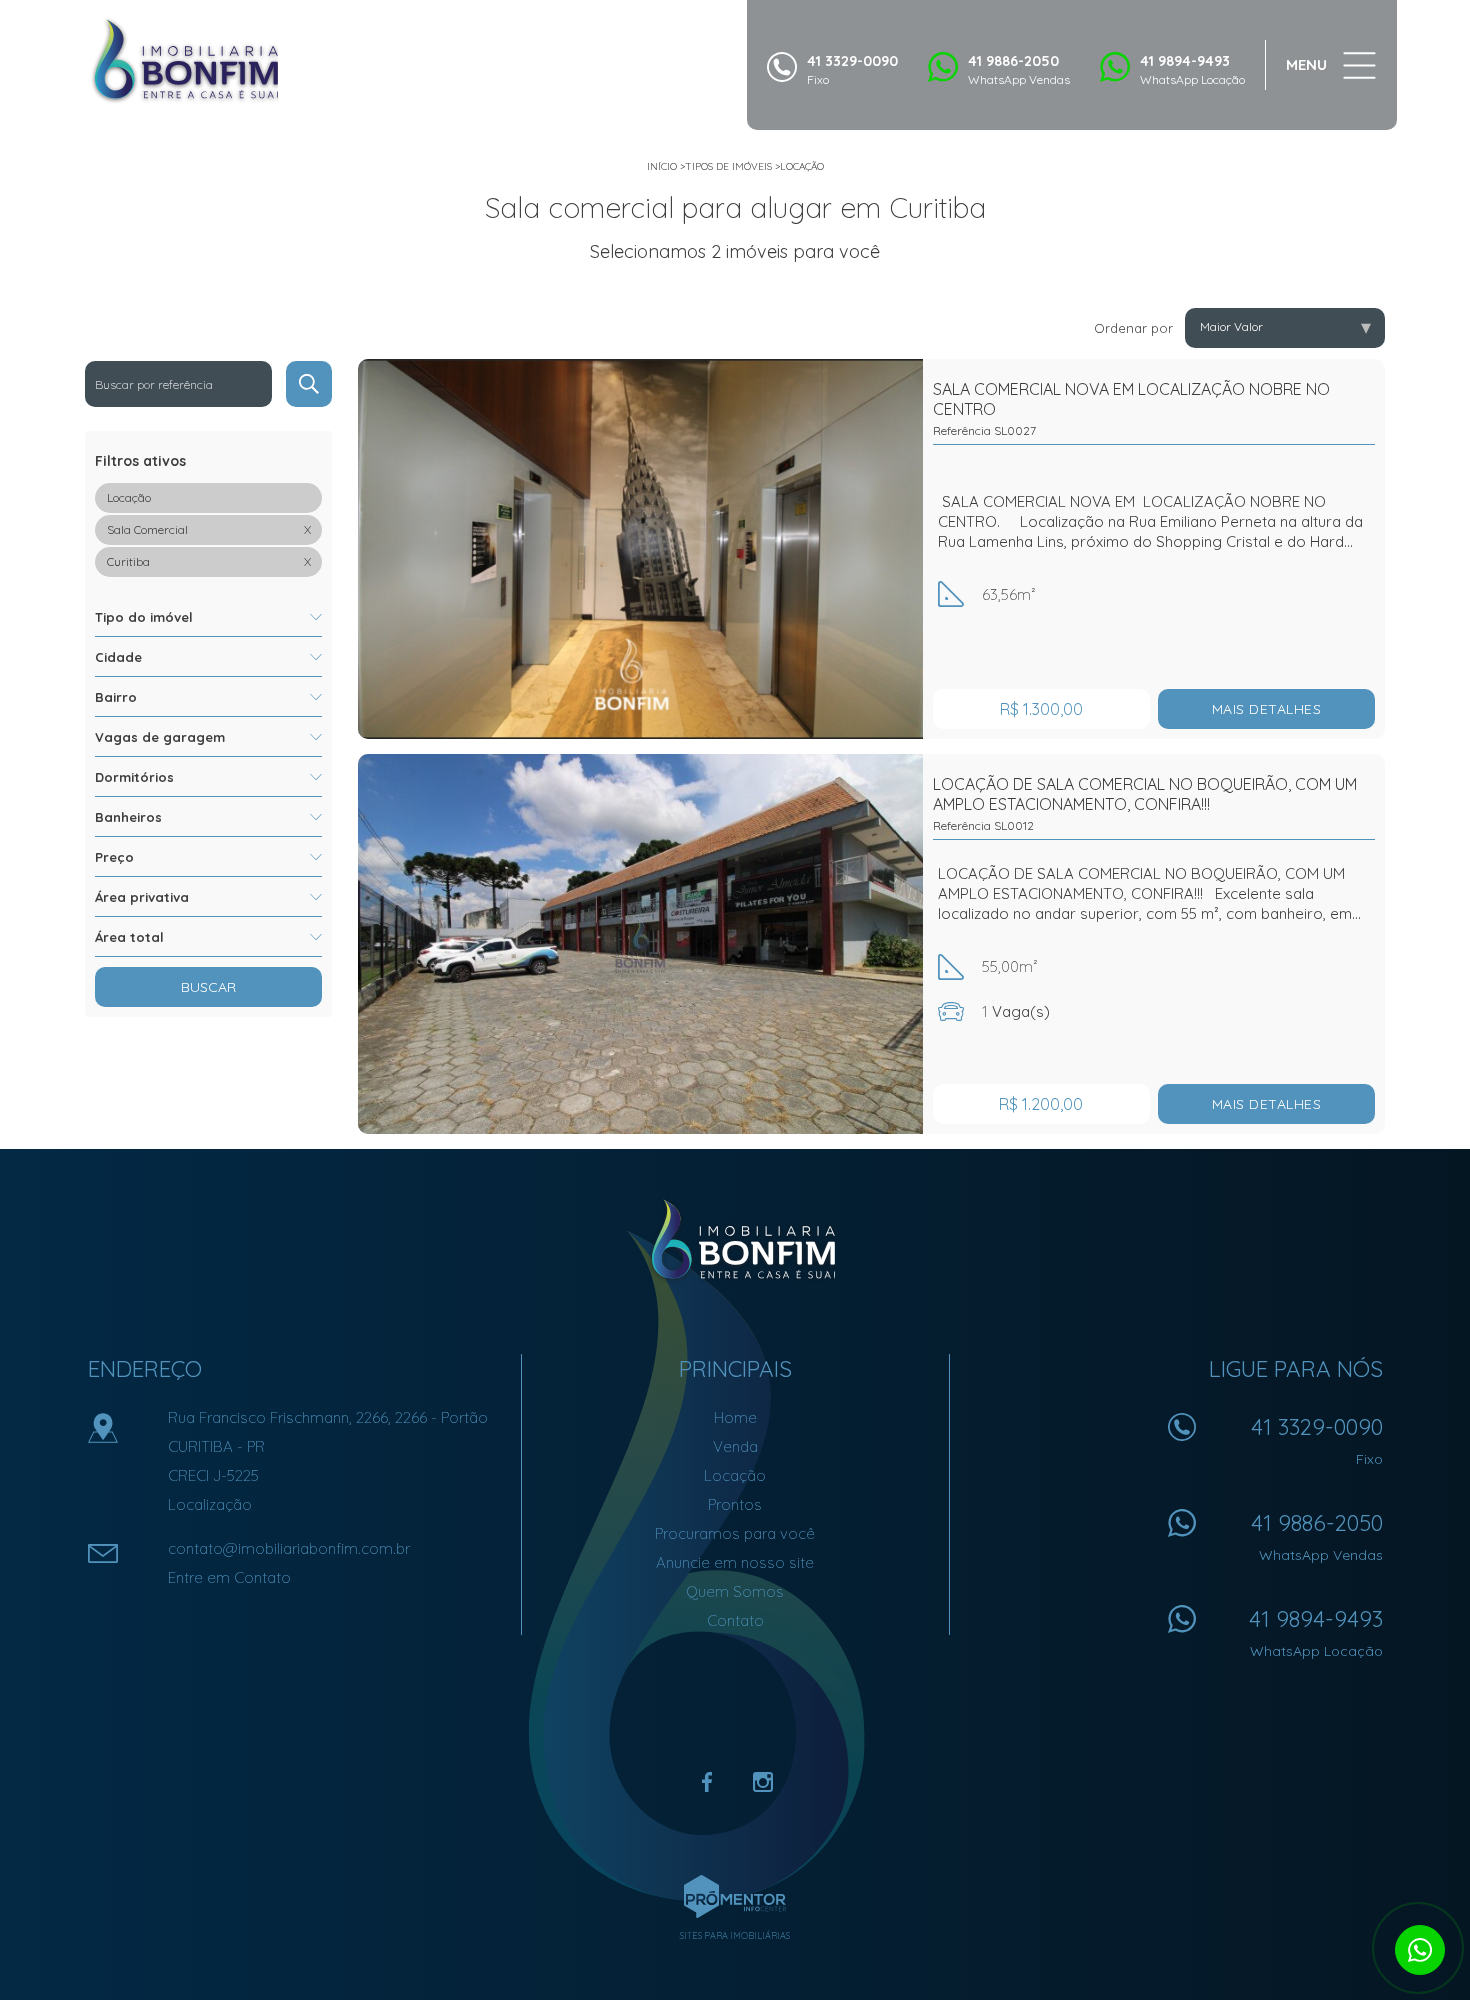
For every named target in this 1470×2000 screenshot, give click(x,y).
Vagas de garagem (160, 737)
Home (735, 1417)
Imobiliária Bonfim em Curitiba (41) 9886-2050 (735, 1240)
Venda (735, 1446)
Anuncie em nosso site (735, 1562)
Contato (735, 1620)
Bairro (116, 697)
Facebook (707, 1782)
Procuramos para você (735, 1533)
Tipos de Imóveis (728, 166)
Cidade (118, 657)
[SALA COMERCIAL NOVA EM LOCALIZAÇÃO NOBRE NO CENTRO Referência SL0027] (640, 549)
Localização (210, 1504)
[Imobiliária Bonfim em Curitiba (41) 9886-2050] (185, 60)
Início (662, 166)
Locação (802, 166)
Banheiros (128, 817)
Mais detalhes (1267, 709)
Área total (129, 937)
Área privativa (142, 897)
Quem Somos (735, 1591)
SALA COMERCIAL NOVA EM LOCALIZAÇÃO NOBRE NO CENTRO (1131, 408)
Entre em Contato (229, 1577)
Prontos (735, 1504)
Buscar (208, 987)
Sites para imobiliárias (735, 1935)
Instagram (763, 1782)
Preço (114, 857)
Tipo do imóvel (144, 617)
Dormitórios (134, 777)
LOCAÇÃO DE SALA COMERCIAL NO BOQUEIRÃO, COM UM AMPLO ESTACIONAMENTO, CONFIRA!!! (1145, 803)
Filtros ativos (140, 461)
